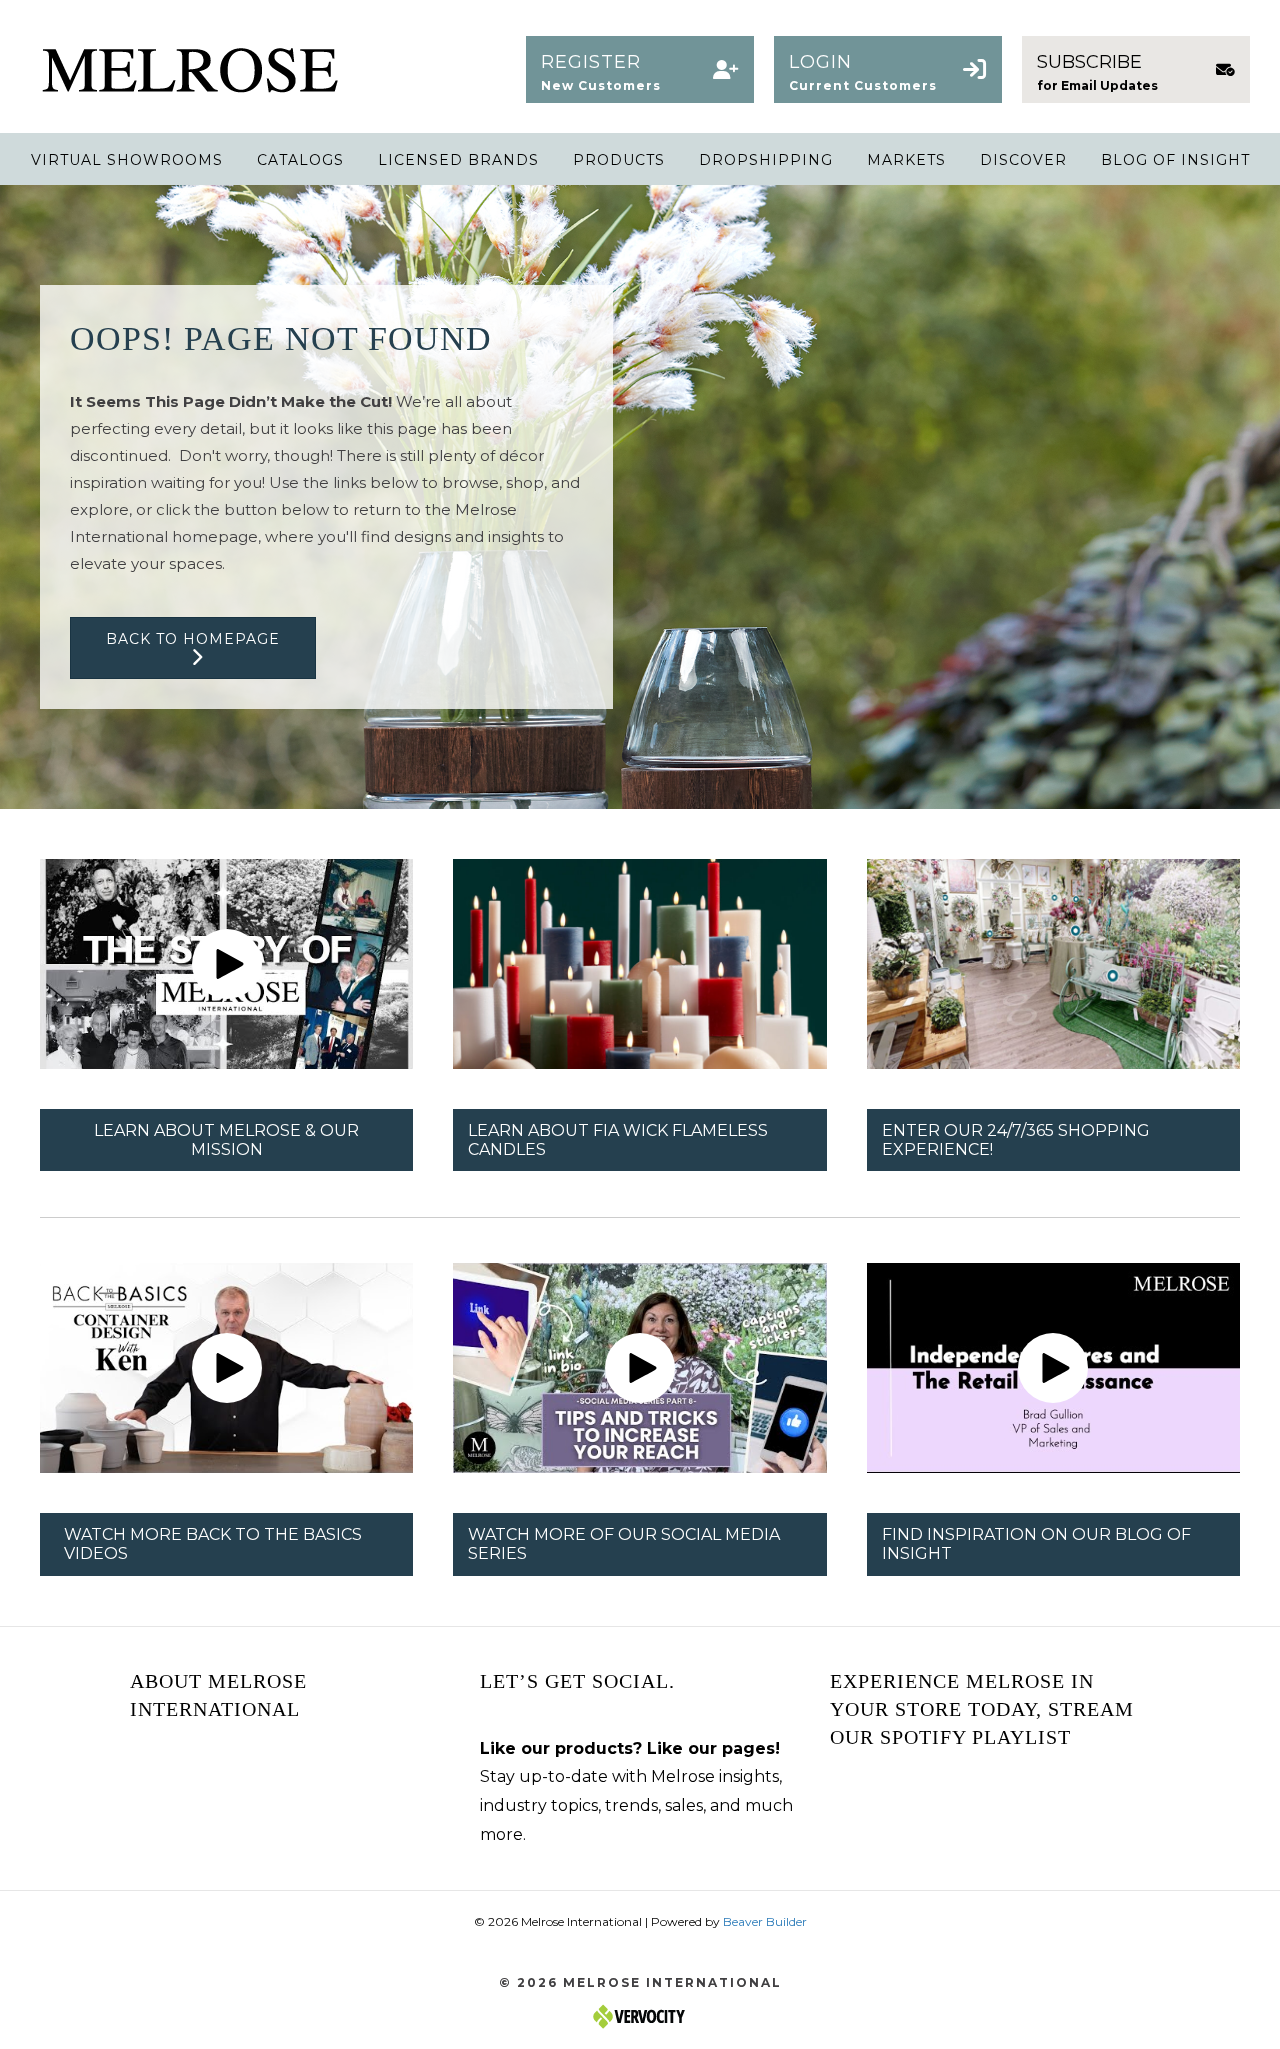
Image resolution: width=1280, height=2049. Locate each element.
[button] (640, 69)
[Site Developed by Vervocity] (640, 2015)
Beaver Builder (765, 1921)
